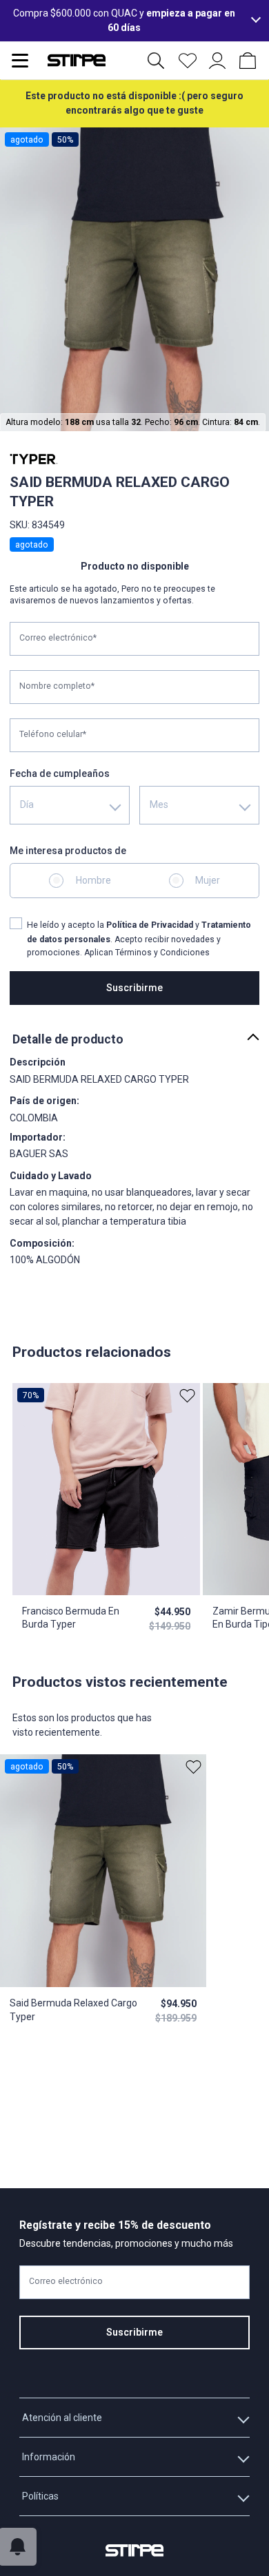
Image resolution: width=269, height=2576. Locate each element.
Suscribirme (134, 988)
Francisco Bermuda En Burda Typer (71, 1618)
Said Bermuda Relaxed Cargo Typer (73, 2010)
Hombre (93, 880)
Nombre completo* (57, 687)
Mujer (208, 880)
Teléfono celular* (53, 735)
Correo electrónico (66, 2281)
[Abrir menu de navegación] (20, 61)
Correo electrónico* (58, 638)
